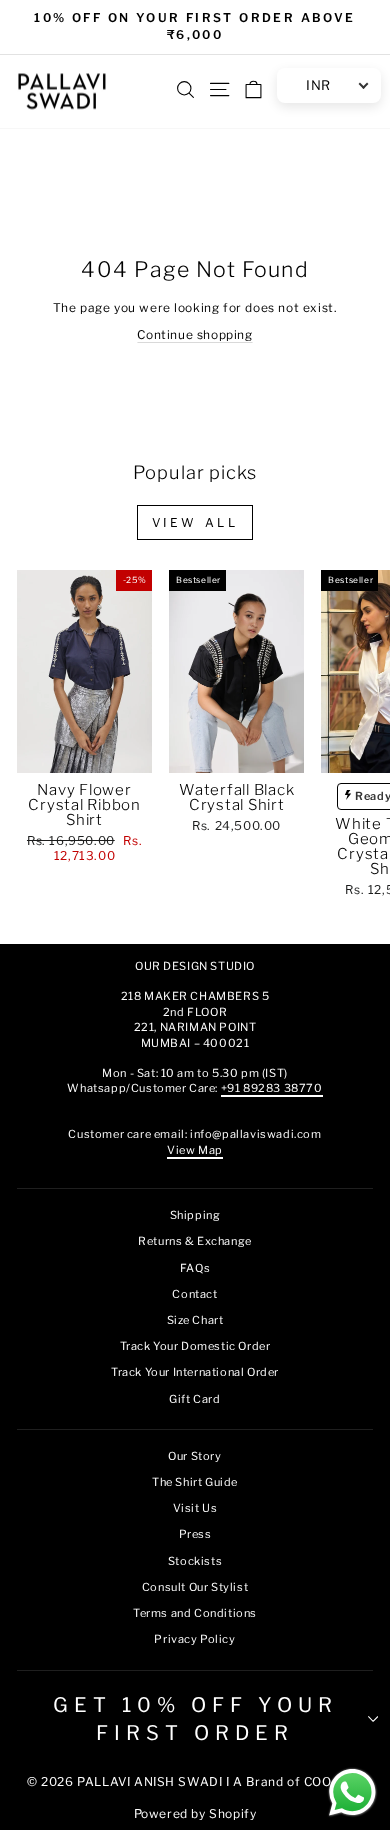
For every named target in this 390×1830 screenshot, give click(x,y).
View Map (195, 1150)
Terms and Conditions (195, 1613)
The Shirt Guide (195, 1482)
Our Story (194, 1456)
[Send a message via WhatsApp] (352, 1792)
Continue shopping (194, 334)
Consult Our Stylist (195, 1587)
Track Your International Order (195, 1372)
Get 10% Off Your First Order (195, 1719)
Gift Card (194, 1399)
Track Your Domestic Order (195, 1346)
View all (195, 522)
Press (195, 1534)
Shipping (195, 1215)
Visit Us (195, 1508)
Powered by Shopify (195, 1813)
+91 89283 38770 (272, 1088)
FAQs (195, 1268)
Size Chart (195, 1320)
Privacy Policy (194, 1639)
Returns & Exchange (195, 1241)
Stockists (195, 1561)
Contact (194, 1294)
